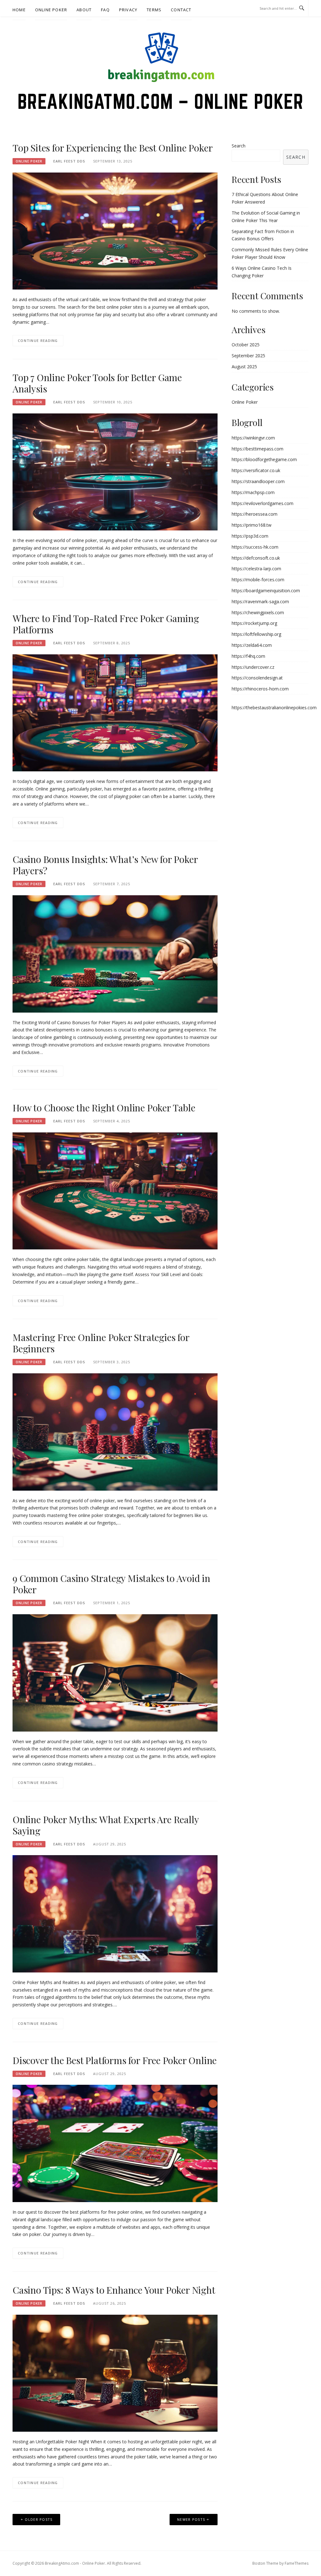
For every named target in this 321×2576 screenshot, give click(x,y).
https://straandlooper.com (258, 481)
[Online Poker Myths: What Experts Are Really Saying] (115, 1913)
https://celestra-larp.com (256, 569)
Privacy (128, 10)
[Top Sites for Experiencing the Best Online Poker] (115, 230)
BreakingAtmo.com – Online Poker (161, 101)
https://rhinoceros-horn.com (260, 689)
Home (19, 10)
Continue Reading (38, 341)
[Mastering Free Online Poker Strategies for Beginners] (115, 1432)
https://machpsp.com (253, 492)
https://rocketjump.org (254, 623)
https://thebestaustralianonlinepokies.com (274, 708)
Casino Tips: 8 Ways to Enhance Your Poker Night (114, 2290)
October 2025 (246, 345)
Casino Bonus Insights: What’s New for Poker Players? (105, 865)
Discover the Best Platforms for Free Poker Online (115, 2060)
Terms (154, 10)
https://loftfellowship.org (256, 634)
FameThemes (297, 2563)
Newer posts (191, 2519)
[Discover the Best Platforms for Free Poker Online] (115, 2143)
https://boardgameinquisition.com (266, 591)
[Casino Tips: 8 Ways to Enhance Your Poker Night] (115, 2373)
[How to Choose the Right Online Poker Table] (115, 1191)
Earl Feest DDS (69, 161)
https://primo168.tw (252, 525)
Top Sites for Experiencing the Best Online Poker (113, 148)
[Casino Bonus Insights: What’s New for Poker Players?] (115, 953)
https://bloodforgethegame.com (264, 459)
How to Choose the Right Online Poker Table (104, 1108)
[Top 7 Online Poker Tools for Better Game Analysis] (115, 471)
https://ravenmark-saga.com (260, 601)
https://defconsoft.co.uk (256, 558)
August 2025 (244, 367)
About (84, 10)
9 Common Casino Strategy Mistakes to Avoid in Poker (111, 1584)
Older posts (39, 2519)
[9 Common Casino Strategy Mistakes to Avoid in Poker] (115, 1672)
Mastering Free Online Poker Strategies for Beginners (101, 1343)
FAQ (105, 10)
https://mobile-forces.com (258, 580)
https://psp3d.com (250, 536)
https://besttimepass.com (258, 449)
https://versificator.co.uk (256, 470)
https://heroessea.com (255, 514)
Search (239, 146)
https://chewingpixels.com (258, 612)
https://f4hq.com (248, 656)
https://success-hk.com (255, 547)
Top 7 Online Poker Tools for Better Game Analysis (97, 383)
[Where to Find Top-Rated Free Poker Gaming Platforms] (115, 712)
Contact (181, 10)
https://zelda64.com (252, 645)
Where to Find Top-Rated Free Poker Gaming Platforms (106, 624)
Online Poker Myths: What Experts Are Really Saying (105, 1825)
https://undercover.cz (253, 667)
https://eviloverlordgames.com (263, 503)
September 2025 (248, 356)
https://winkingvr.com (253, 438)
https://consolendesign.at (257, 678)
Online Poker (51, 10)
